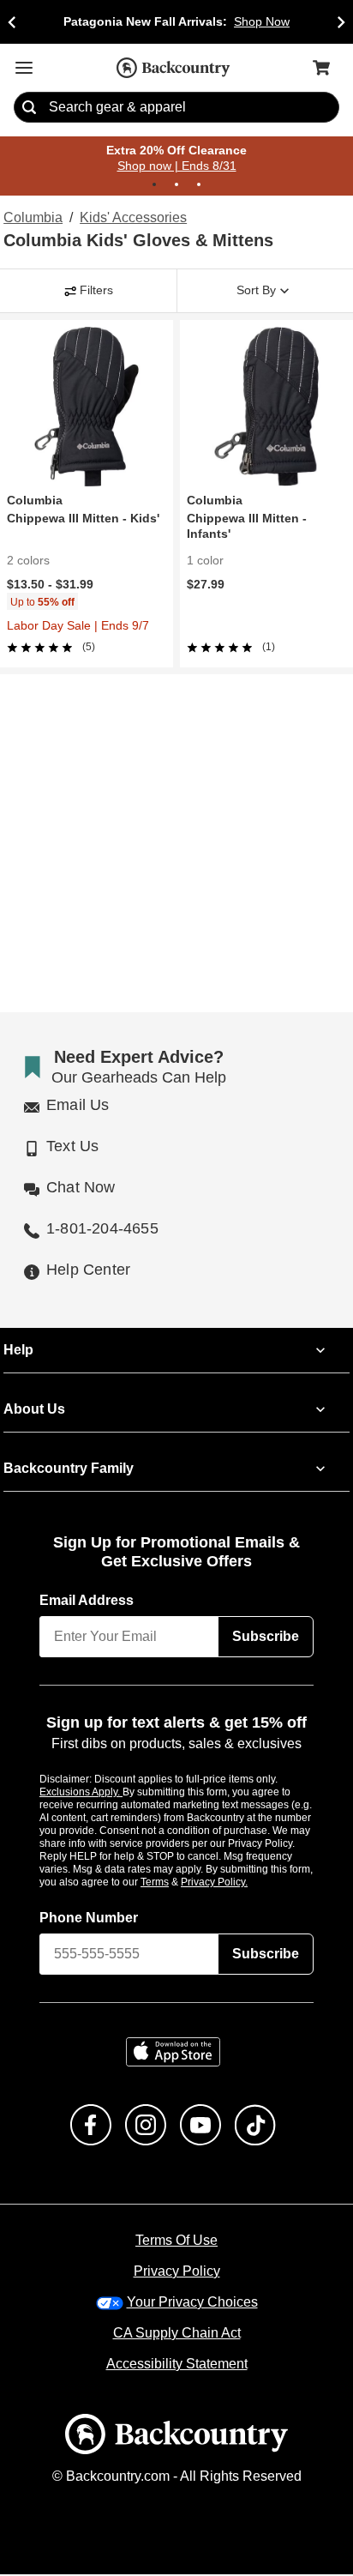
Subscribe (266, 1638)
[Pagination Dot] (154, 185)
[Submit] (29, 108)
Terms (178, 1883)
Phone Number (89, 1919)
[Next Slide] (341, 22)
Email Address (87, 1602)
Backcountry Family (69, 1469)
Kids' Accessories (133, 219)
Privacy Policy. (237, 1883)
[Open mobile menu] (24, 68)
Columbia (32, 219)
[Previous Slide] (12, 22)
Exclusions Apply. (81, 1793)
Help (18, 1351)
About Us (33, 1410)
